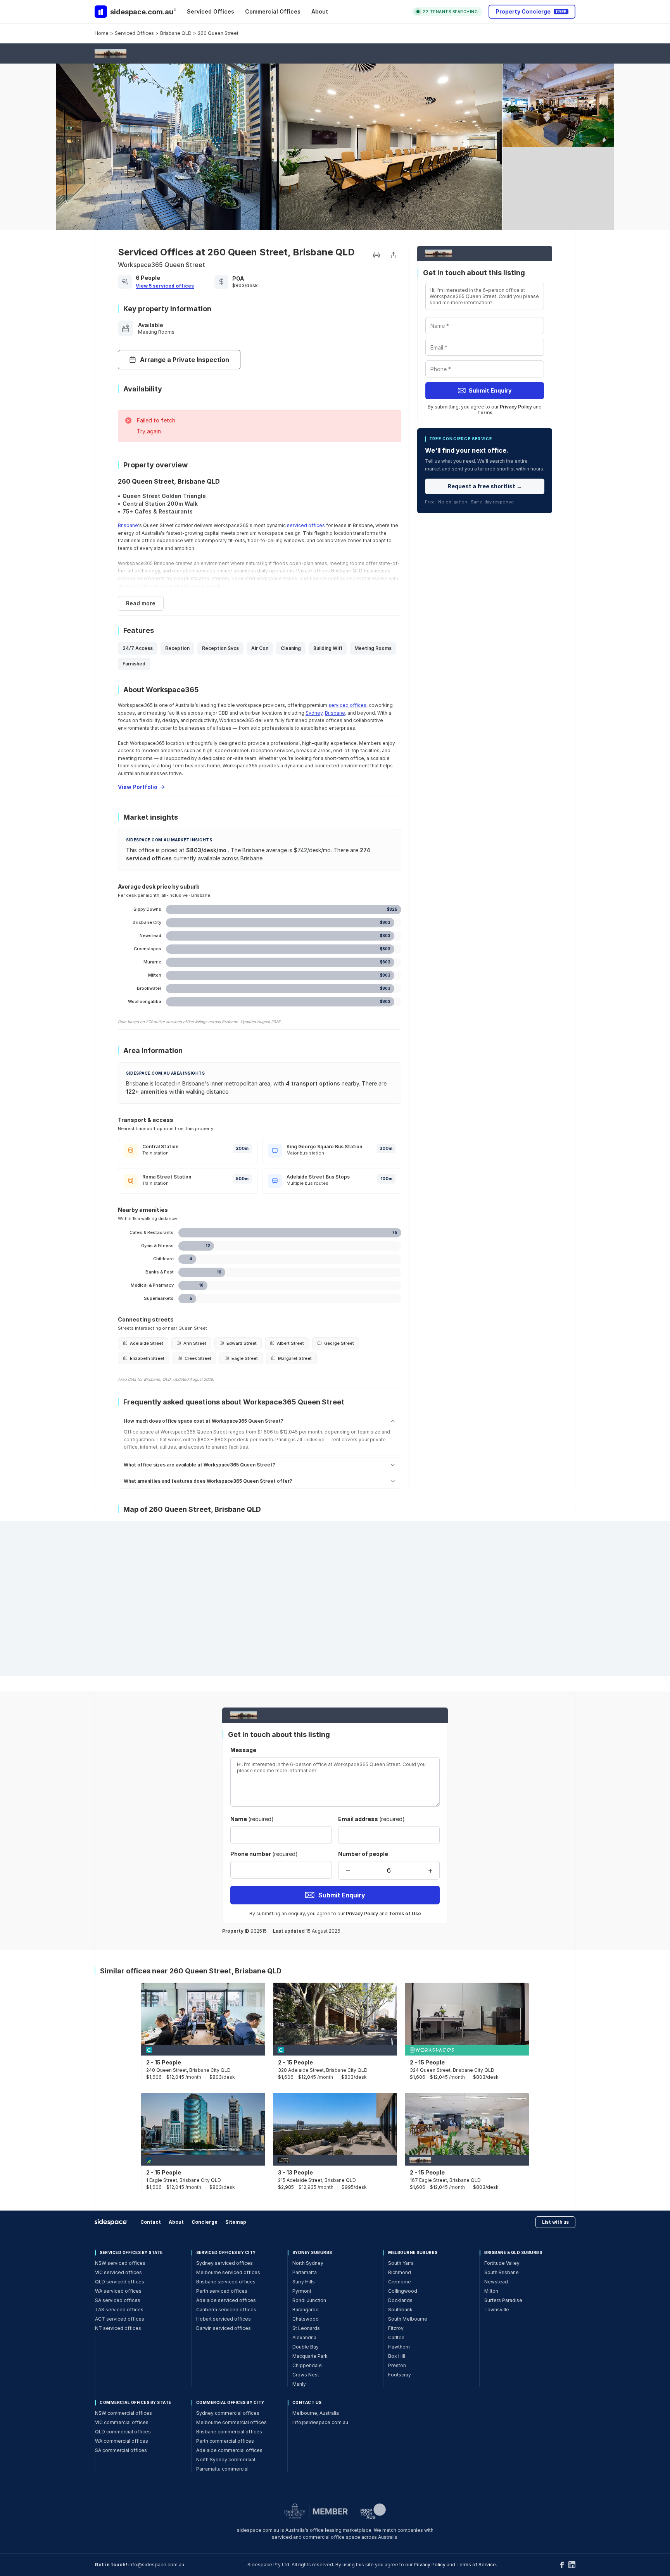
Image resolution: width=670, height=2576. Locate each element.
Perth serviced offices (222, 2291)
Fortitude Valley (502, 2263)
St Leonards (306, 2328)
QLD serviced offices (120, 2282)
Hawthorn (399, 2347)
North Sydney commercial (226, 2460)
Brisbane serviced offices (226, 2282)
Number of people (363, 1854)
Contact (151, 2222)
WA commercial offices (122, 2441)
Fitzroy (396, 2328)
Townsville (497, 2310)
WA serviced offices (118, 2291)
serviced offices (306, 525)
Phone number (264, 1854)
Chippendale (307, 2365)
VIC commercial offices (122, 2422)
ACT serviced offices (120, 2319)
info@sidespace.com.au (320, 2422)
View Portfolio (138, 787)
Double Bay (306, 2347)
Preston (397, 2365)
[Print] (376, 255)
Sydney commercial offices (228, 2413)
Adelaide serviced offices (226, 2300)
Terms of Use (405, 1913)
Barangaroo (306, 2310)
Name (252, 1819)
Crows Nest (306, 2375)
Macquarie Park (310, 2356)
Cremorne (400, 2282)
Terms (485, 413)
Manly (299, 2384)
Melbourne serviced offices (228, 2272)
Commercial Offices (273, 11)
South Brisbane (502, 2272)
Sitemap (236, 2222)
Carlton (396, 2337)
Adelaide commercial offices (229, 2450)
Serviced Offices (211, 11)
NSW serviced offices (120, 2263)
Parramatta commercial (222, 2469)
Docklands (400, 2300)
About (320, 11)
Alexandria (304, 2337)
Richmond (400, 2272)
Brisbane (128, 525)
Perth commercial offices (225, 2441)
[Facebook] (562, 2565)
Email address (371, 1819)
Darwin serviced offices (224, 2328)
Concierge (205, 2222)
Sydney (314, 713)
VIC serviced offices (118, 2272)
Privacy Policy (516, 407)
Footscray (400, 2375)
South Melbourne (408, 2319)
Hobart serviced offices (224, 2319)
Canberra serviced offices (226, 2310)
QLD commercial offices (123, 2432)
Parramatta (305, 2272)
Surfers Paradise (503, 2300)
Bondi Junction (309, 2300)
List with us (555, 2222)
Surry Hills (304, 2282)
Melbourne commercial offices (231, 2422)
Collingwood (403, 2291)
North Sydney (308, 2263)
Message (243, 1750)
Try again (149, 431)
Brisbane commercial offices (229, 2432)
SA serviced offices (118, 2300)
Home (102, 33)
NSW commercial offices (123, 2413)
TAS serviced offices (119, 2310)
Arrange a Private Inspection (185, 360)
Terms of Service (476, 2565)
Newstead (496, 2282)
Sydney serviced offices (224, 2263)
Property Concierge (531, 11)
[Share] (394, 255)
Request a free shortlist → (485, 486)
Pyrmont (302, 2291)
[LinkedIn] (572, 2565)
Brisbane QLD (176, 33)
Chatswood (306, 2319)
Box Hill (397, 2356)
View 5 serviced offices (165, 286)
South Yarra (401, 2263)
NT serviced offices (118, 2328)
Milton (491, 2291)
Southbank (400, 2310)
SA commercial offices (121, 2450)
